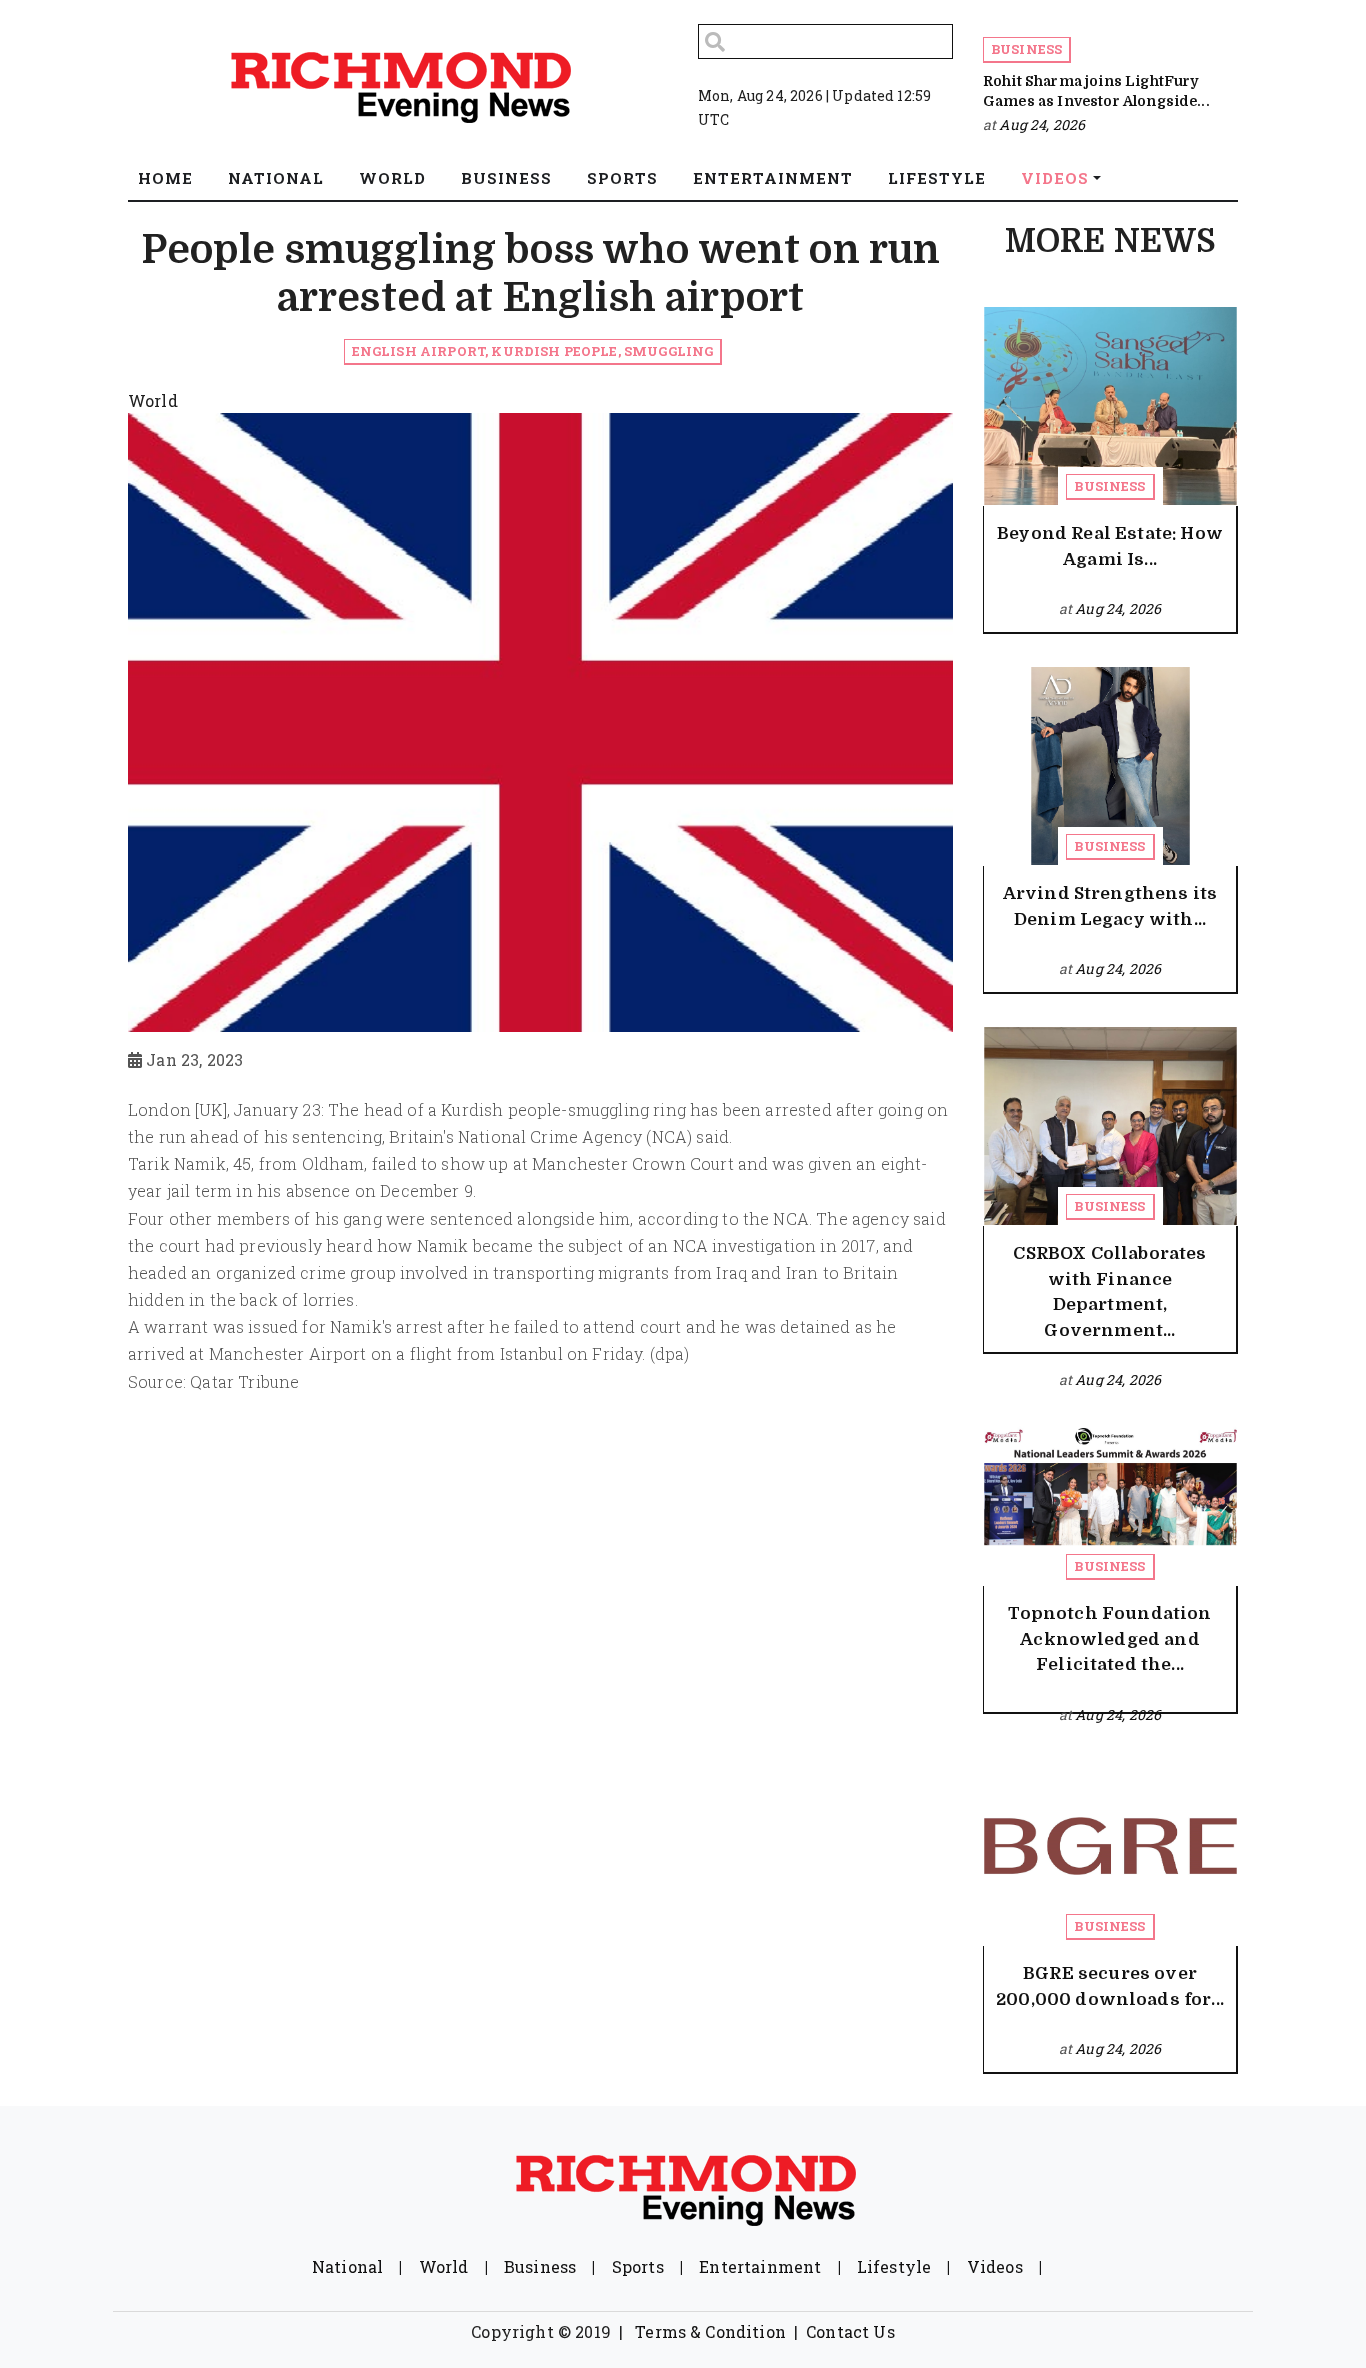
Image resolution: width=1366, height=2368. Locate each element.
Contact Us (850, 2331)
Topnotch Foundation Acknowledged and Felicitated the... (1109, 1639)
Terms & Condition (710, 2331)
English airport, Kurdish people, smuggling (533, 351)
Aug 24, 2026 (1042, 124)
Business (1026, 49)
